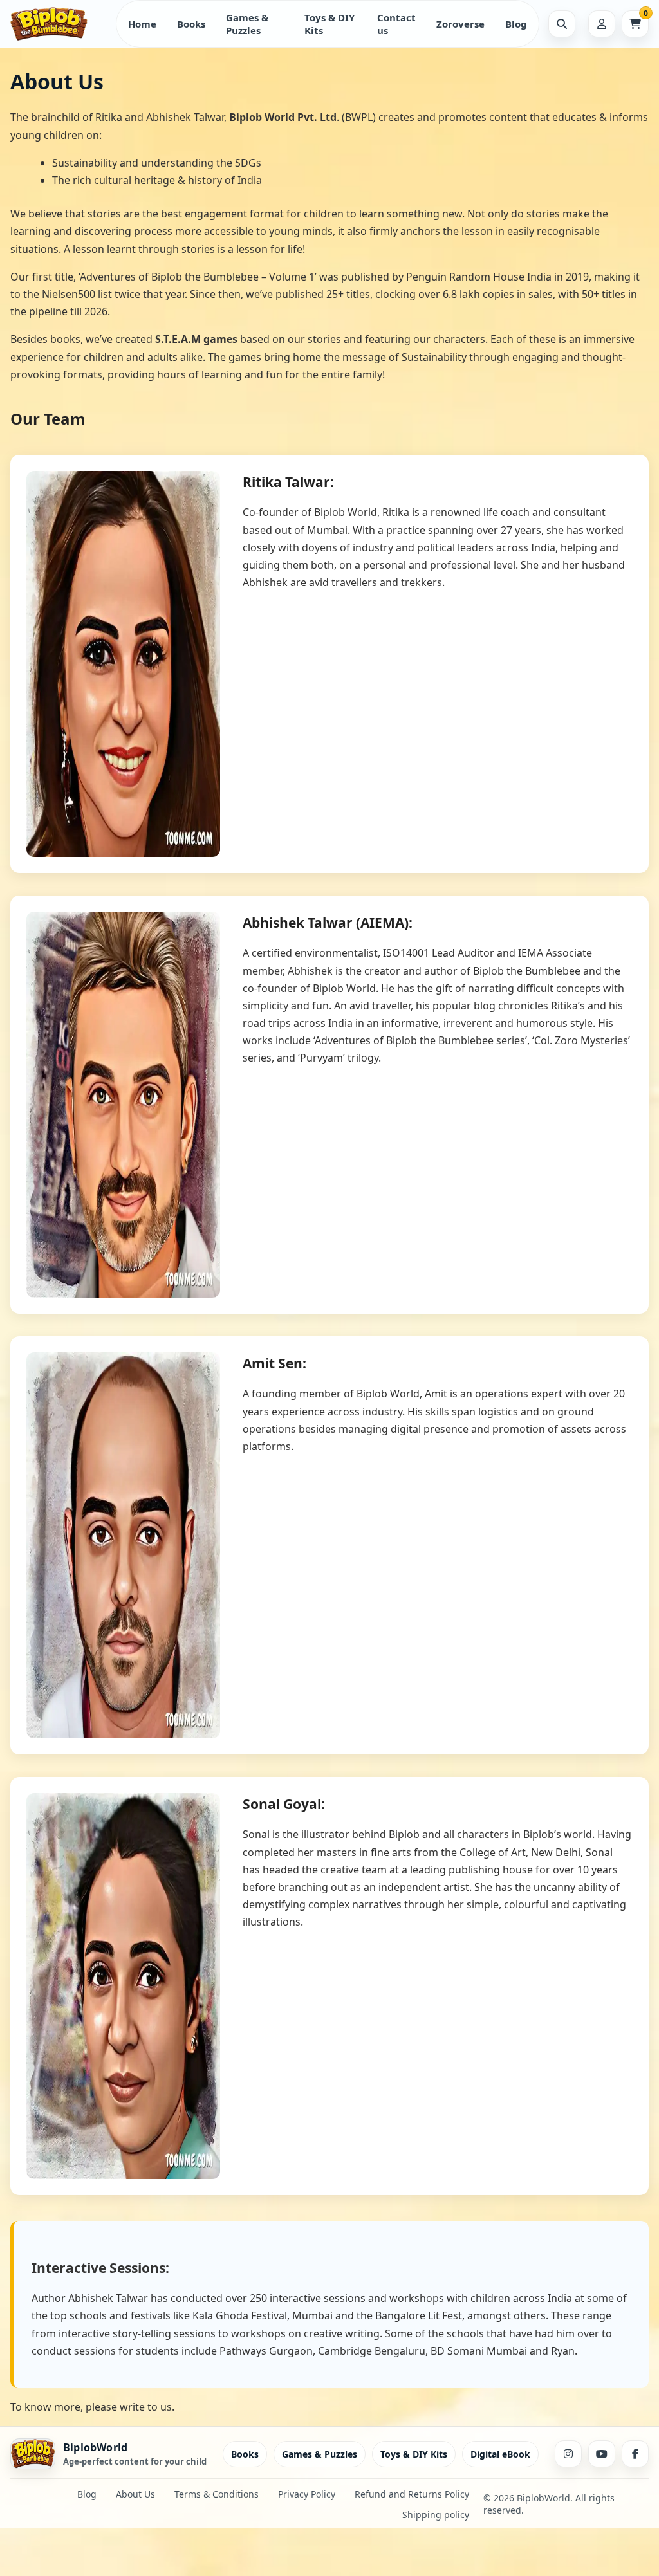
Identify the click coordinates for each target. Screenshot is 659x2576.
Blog (516, 24)
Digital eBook (500, 2454)
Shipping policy (436, 2515)
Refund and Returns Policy (412, 2494)
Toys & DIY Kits (329, 24)
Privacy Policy (307, 2494)
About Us (135, 2494)
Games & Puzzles (247, 24)
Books (191, 24)
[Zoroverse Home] (59, 24)
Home (142, 24)
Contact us (396, 24)
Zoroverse (460, 24)
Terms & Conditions (217, 2494)
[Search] (562, 24)
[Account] (602, 24)
